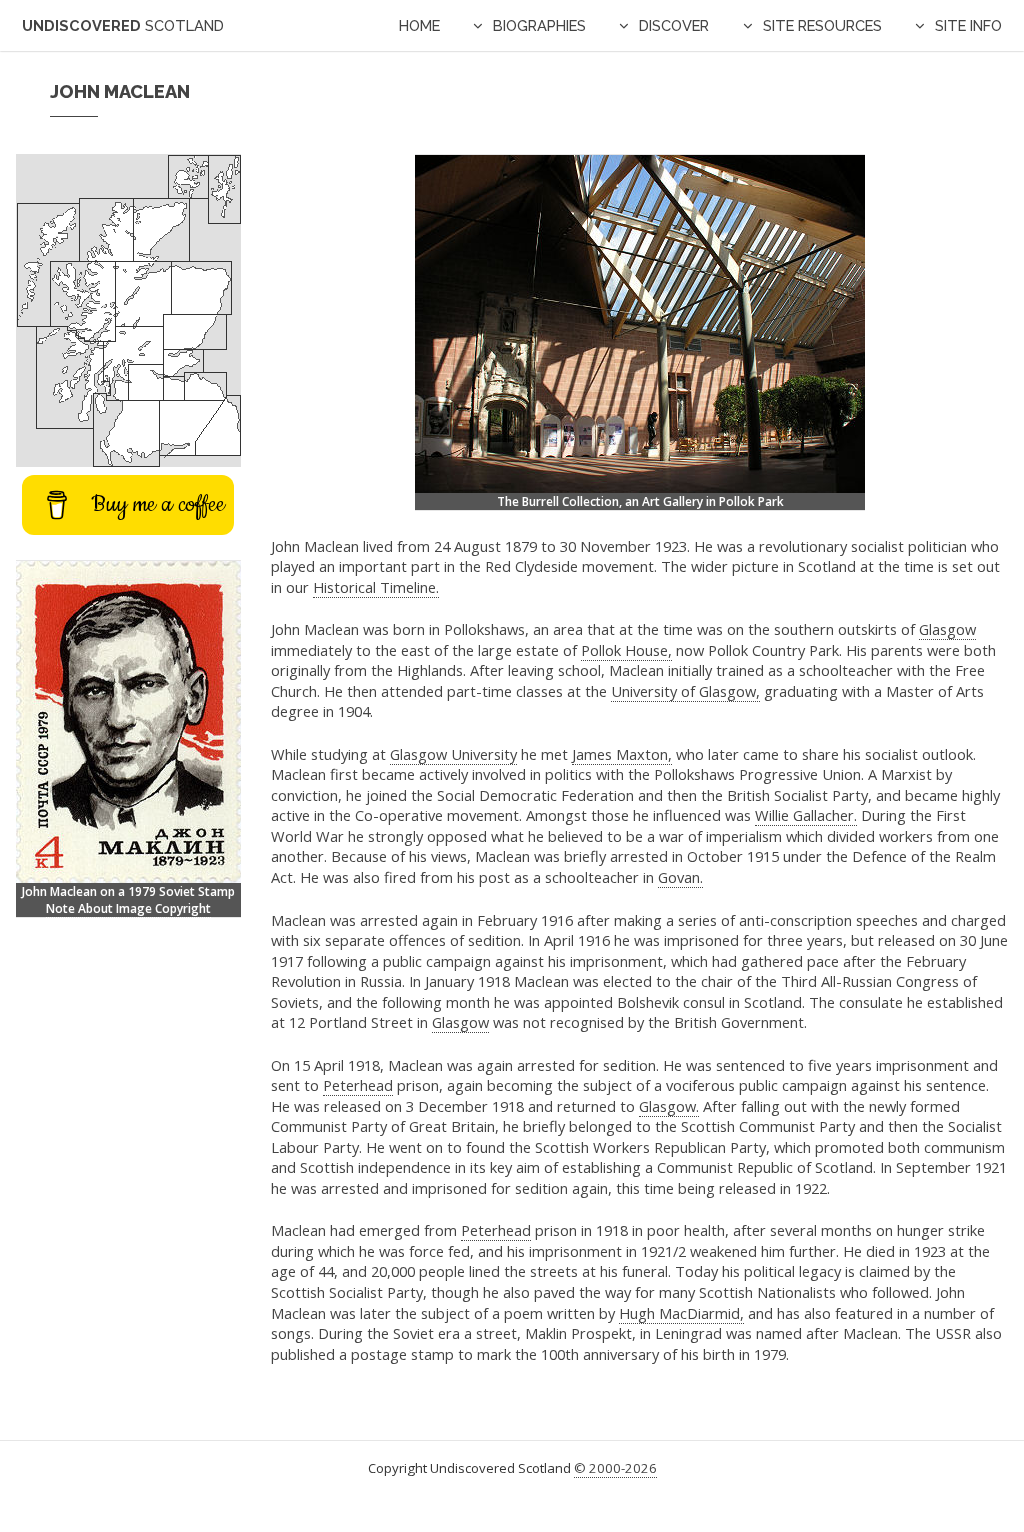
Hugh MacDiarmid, (681, 1313)
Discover (674, 25)
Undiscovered (123, 25)
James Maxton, (622, 754)
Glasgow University (453, 754)
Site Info (968, 25)
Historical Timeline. (376, 587)
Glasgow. (669, 1106)
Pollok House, (626, 650)
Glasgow (947, 629)
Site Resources (822, 25)
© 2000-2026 (615, 1468)
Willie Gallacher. (806, 815)
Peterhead (358, 1085)
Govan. (680, 877)
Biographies (539, 25)
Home (419, 25)
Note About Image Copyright (128, 908)
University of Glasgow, (685, 691)
